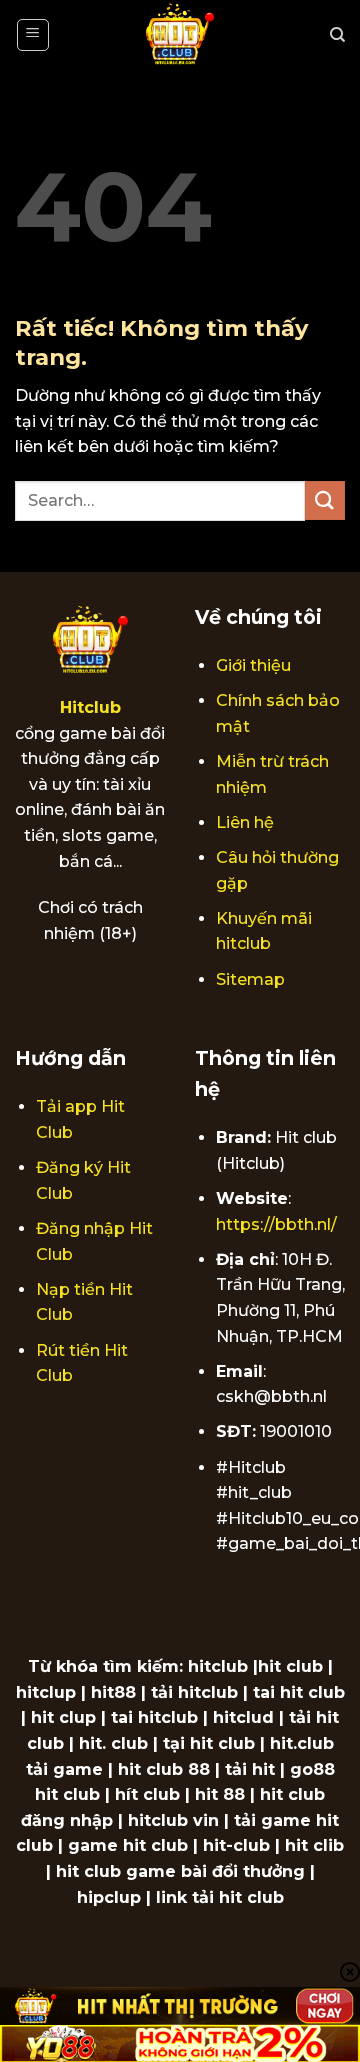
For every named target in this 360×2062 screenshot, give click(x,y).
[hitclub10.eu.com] (180, 35)
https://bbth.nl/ (276, 1224)
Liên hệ (245, 822)
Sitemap (250, 979)
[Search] (337, 35)
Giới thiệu (253, 665)
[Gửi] (325, 500)
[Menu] (33, 35)
